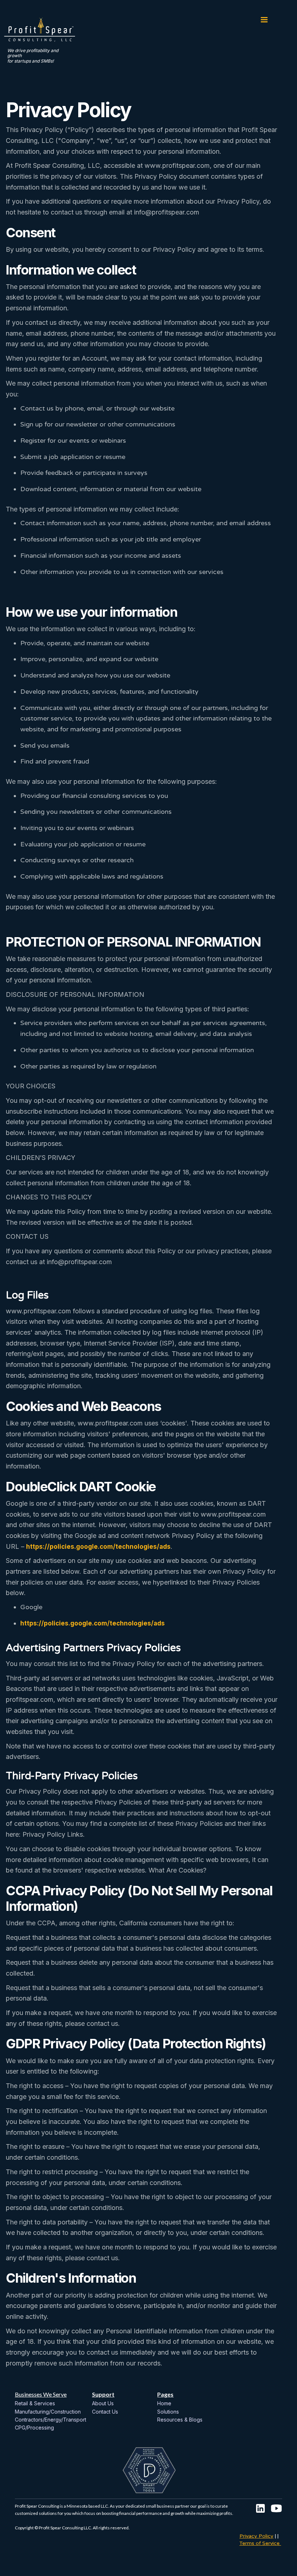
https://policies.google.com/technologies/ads (98, 1547)
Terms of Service (260, 2543)
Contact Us (105, 2412)
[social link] (276, 2508)
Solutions (168, 2412)
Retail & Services (35, 2403)
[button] (264, 25)
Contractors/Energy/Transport (51, 2420)
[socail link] (260, 2508)
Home (164, 2403)
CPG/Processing (34, 2428)
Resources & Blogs (180, 2420)
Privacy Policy (256, 2536)
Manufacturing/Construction (48, 2412)
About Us (103, 2403)
